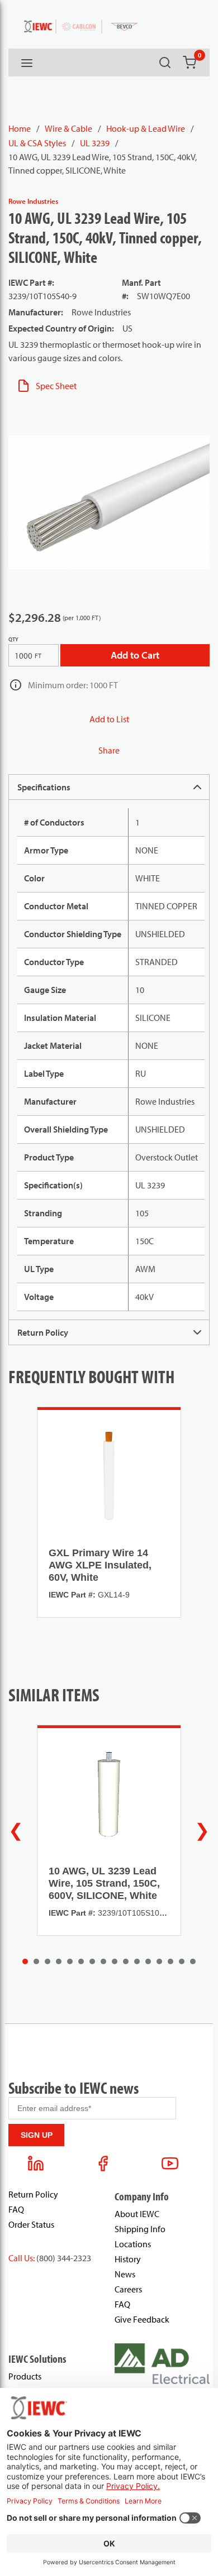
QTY (13, 639)
